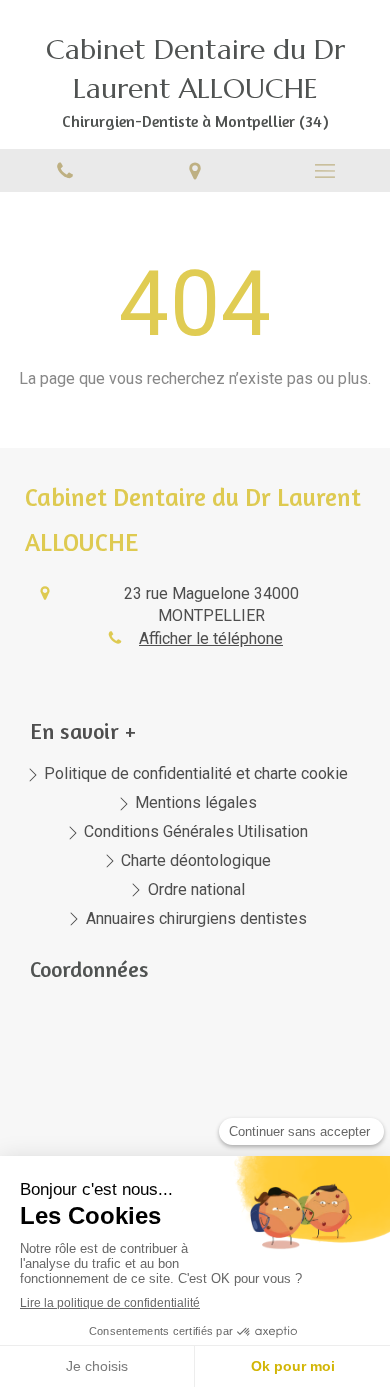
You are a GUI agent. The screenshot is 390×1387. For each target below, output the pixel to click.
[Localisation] (195, 170)
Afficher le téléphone (211, 638)
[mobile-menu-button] (325, 171)
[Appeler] (65, 170)
